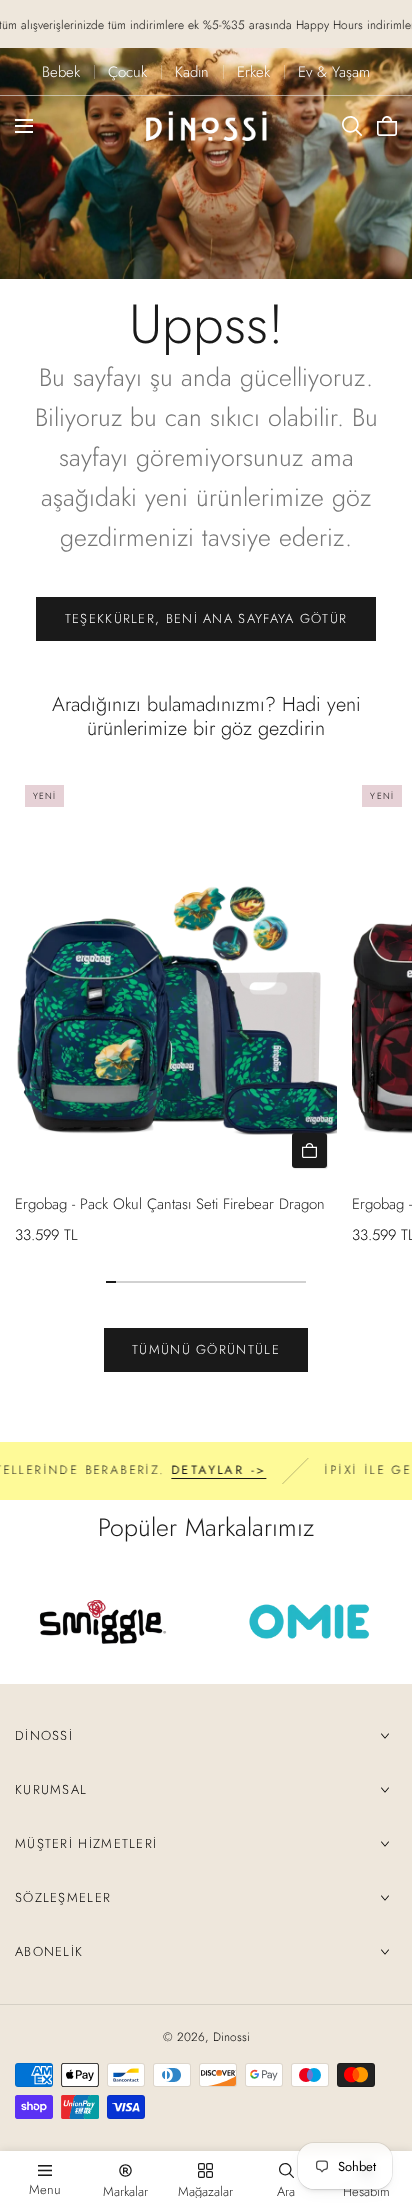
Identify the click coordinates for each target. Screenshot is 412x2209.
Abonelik (49, 1951)
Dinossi (44, 1735)
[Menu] (24, 126)
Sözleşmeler (63, 1897)
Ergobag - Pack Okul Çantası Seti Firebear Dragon (170, 1204)
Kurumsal (51, 1789)
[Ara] (352, 126)
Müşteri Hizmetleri (86, 1843)
